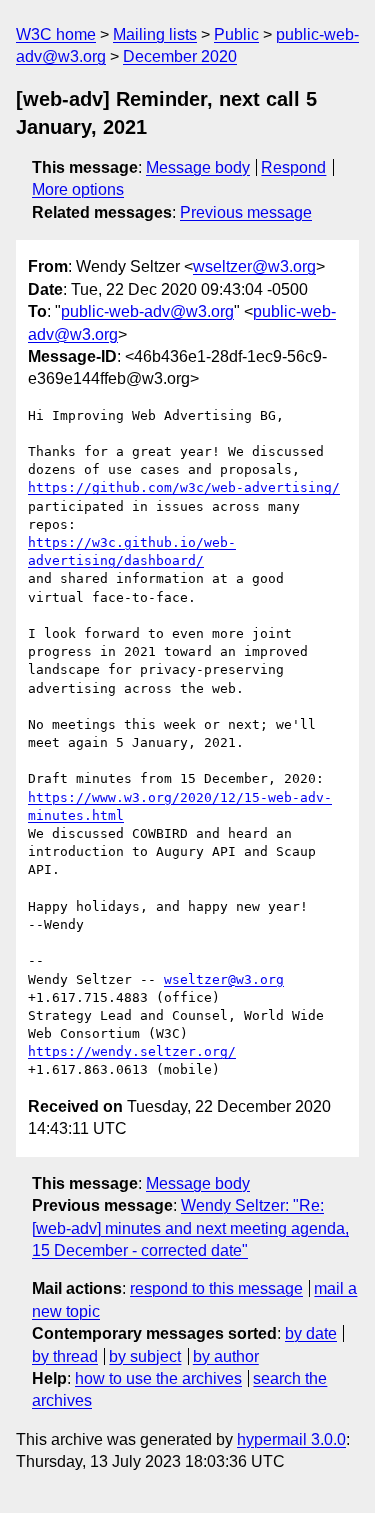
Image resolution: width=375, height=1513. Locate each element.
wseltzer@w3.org (254, 266)
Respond (293, 167)
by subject (145, 1356)
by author (226, 1356)
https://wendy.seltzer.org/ (132, 1051)
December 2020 (180, 56)
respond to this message (216, 1288)
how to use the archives (158, 1378)
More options (78, 189)
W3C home (56, 34)
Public (236, 34)
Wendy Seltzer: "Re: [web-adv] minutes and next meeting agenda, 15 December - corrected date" (190, 1228)
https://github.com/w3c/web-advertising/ (184, 487)
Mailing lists (155, 34)
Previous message (246, 212)
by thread (65, 1356)
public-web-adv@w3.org (147, 311)
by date (311, 1333)
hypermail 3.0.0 (291, 1439)
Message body (198, 167)
